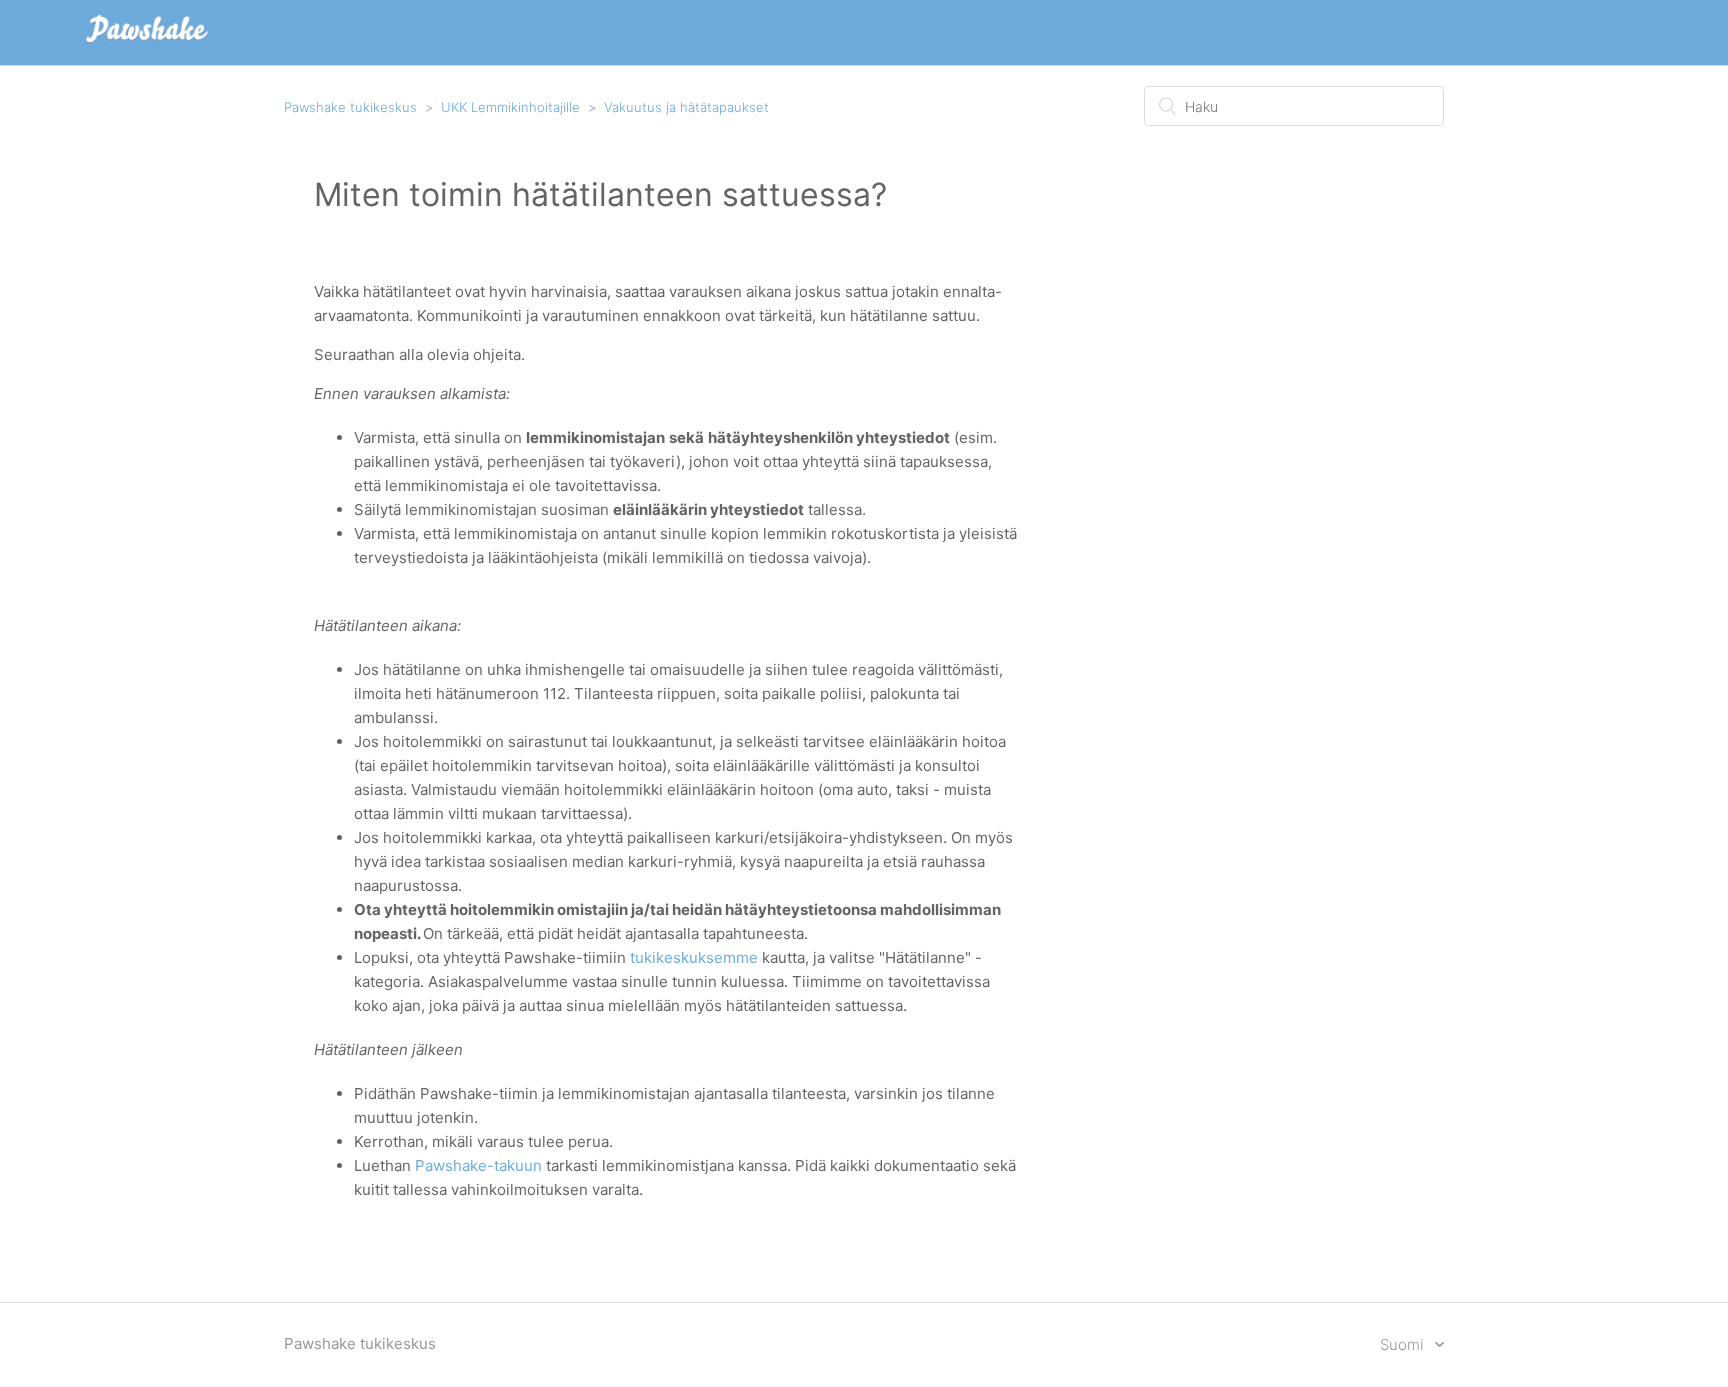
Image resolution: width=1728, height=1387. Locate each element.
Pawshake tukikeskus (350, 107)
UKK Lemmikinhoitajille (510, 107)
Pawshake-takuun (478, 1165)
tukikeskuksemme (694, 957)
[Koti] (147, 42)
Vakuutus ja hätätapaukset (686, 107)
